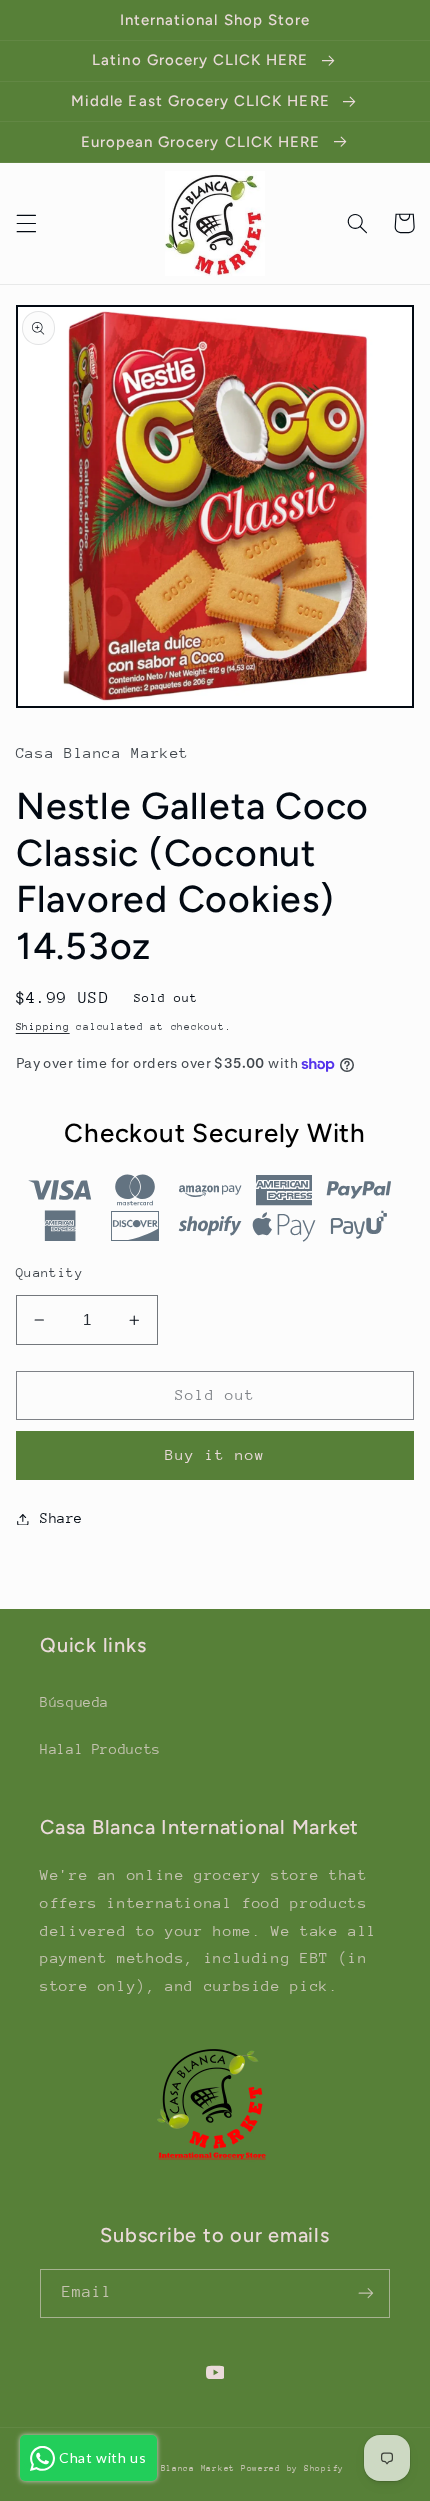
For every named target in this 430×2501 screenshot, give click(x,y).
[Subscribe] (366, 2293)
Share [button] (61, 1518)
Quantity (49, 1272)
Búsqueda (74, 1702)
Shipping (43, 1027)
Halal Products (100, 1749)
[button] (26, 223)
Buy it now (215, 1454)
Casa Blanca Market (186, 2468)
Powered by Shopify (292, 2468)
